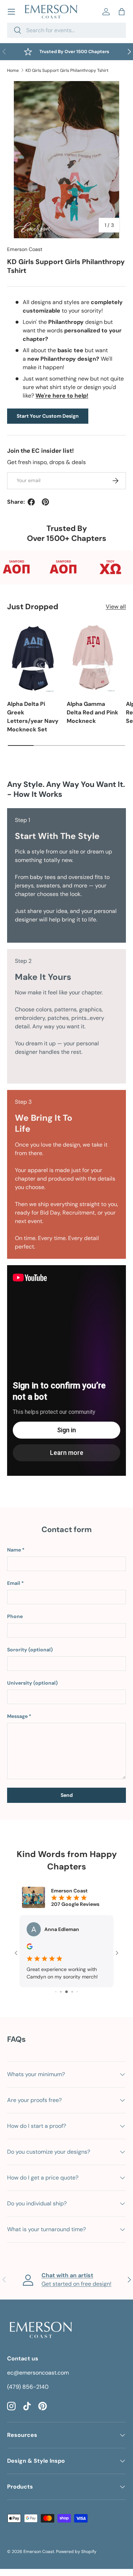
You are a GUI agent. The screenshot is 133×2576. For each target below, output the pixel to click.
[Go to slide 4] (61, 1999)
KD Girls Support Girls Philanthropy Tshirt (67, 70)
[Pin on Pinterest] (45, 502)
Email (14, 1583)
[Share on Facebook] (31, 502)
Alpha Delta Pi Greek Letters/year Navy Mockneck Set (33, 717)
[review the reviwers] (30, 1948)
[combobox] (66, 30)
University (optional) (32, 1683)
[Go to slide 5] (66, 1999)
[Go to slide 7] (77, 1999)
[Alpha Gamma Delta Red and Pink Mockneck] (93, 658)
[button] (122, 12)
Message (17, 1716)
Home (13, 70)
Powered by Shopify (76, 2559)
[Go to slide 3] (56, 1999)
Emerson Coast (25, 249)
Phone (15, 1616)
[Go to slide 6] (72, 1999)
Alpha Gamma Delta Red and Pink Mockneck (92, 712)
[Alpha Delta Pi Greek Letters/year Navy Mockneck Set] (33, 658)
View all (116, 607)
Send (67, 1795)
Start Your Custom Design (48, 416)
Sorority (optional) (30, 1650)
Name (14, 1550)
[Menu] (11, 12)
